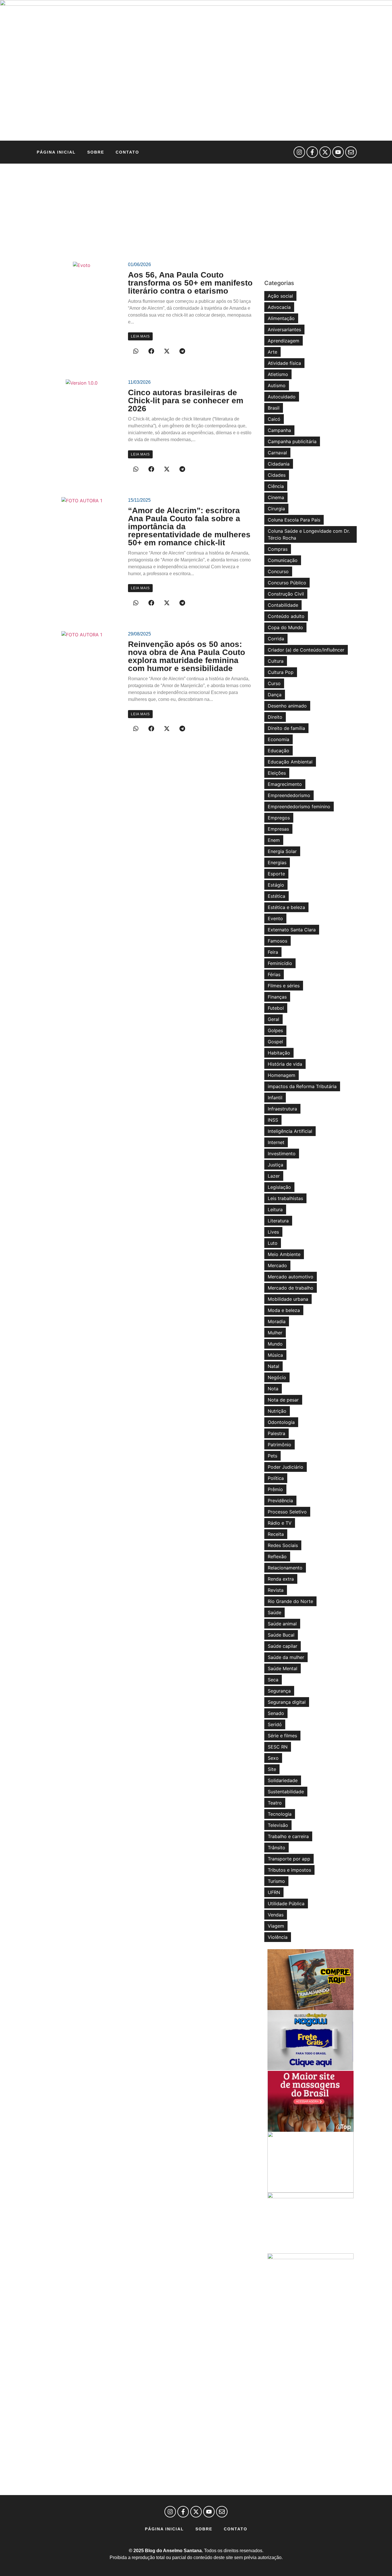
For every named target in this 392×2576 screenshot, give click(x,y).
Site (272, 1769)
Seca (273, 1680)
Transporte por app (289, 1859)
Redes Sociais (283, 1545)
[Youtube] (338, 152)
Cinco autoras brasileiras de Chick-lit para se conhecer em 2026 (186, 401)
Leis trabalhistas (285, 1198)
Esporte (276, 874)
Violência (278, 1937)
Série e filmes (282, 1736)
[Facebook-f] (312, 152)
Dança (275, 695)
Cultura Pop (281, 672)
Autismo (277, 385)
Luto (273, 1243)
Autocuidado (282, 397)
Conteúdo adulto (286, 616)
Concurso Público (287, 583)
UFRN (274, 1892)
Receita (276, 1534)
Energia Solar (282, 851)
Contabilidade (283, 605)
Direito (275, 717)
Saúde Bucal (281, 1635)
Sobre (96, 152)
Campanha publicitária (292, 441)
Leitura (275, 1210)
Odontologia (281, 1422)
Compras (278, 549)
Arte (272, 352)
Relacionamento (285, 1568)
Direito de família (286, 728)
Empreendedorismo (289, 795)
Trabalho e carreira (288, 1836)
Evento (275, 918)
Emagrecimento (285, 784)
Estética (276, 896)
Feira (273, 952)
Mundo (275, 1344)
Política (276, 1478)
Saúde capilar (283, 1646)
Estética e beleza (286, 907)
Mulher (275, 1333)
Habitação (279, 1053)
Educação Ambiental (290, 762)
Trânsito (276, 1848)
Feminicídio (280, 963)
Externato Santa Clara (292, 930)
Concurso (278, 571)
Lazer (274, 1176)
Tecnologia (280, 1814)
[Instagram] (299, 152)
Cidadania (279, 464)
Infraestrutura (282, 1109)
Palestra (276, 1433)
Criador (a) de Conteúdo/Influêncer (306, 650)
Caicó (274, 419)
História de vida (285, 1064)
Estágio (276, 885)
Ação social (280, 296)
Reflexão (277, 1557)
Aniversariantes (284, 329)
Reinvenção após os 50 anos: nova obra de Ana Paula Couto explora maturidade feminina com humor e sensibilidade (187, 656)
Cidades (277, 475)
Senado (276, 1713)
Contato (127, 152)
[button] (136, 351)
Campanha (279, 430)
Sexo (273, 1758)
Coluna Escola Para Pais (294, 520)
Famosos (277, 941)
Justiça (275, 1165)
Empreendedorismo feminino (299, 807)
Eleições (277, 773)
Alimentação (281, 318)
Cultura (276, 661)
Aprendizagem (284, 341)
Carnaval (277, 453)
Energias (277, 862)
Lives (273, 1232)
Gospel (275, 1042)
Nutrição (277, 1411)
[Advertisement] (196, 207)
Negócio (277, 1377)
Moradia (277, 1321)
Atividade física (284, 363)
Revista (276, 1590)
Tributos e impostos (289, 1870)
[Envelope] (351, 152)
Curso (274, 683)
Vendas (276, 1915)
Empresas (278, 829)
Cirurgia (276, 509)
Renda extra (281, 1579)
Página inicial (56, 152)
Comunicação (283, 560)
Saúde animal (282, 1624)
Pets (272, 1456)
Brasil (274, 408)
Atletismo (278, 374)
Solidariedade (283, 1780)
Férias (274, 974)
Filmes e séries (284, 986)
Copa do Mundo (285, 627)
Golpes (275, 1030)
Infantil (275, 1098)
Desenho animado (287, 706)
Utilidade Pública (286, 1904)
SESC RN (278, 1747)
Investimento (282, 1154)
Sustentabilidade (286, 1792)
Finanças (277, 997)
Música (275, 1355)
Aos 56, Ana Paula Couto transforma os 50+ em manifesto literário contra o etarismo (190, 283)
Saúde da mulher (286, 1657)
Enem (274, 840)
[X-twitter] (325, 152)
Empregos (279, 818)
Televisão (278, 1825)
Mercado (277, 1265)
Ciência (276, 486)
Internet (276, 1142)
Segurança (279, 1691)
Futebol (276, 1008)
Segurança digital (287, 1702)
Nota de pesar (283, 1400)
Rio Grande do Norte (290, 1601)
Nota (273, 1389)
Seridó (275, 1724)
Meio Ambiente (284, 1254)
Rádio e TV (280, 1523)
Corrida (276, 639)
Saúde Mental (283, 1668)
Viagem (276, 1926)
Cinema (276, 497)
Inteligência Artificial (290, 1131)
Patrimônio (280, 1445)
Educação (279, 751)
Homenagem (282, 1075)
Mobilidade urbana (288, 1299)
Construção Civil (286, 594)
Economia (279, 739)
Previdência (280, 1501)
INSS (273, 1120)
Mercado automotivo (291, 1277)
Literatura (278, 1221)
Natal (273, 1366)
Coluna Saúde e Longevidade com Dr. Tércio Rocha (309, 534)
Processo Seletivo (287, 1512)
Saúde (274, 1612)
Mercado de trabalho (291, 1288)
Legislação (279, 1187)
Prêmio (275, 1489)
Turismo (276, 1881)
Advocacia (279, 307)
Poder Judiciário (286, 1467)
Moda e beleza (284, 1310)
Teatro (275, 1803)
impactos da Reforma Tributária (302, 1086)
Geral (273, 1019)
